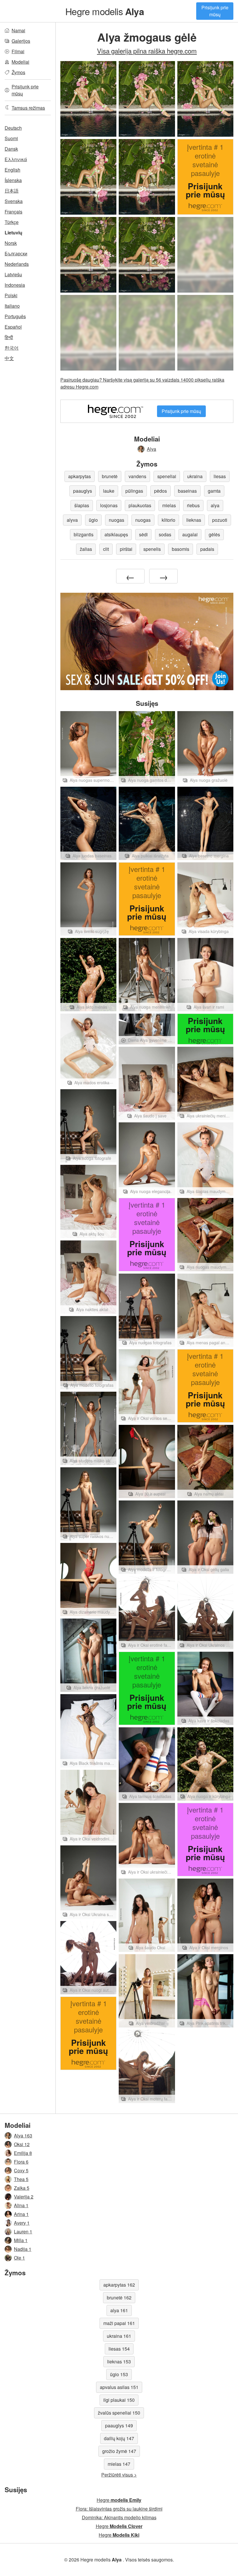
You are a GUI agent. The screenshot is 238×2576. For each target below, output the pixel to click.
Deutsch (13, 128)
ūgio (93, 520)
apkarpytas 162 (119, 2285)
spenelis (152, 549)
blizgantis (84, 534)
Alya (152, 449)
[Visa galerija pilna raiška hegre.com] (205, 255)
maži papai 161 (119, 2323)
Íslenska (13, 180)
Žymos (18, 72)
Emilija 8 (23, 2153)
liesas (220, 476)
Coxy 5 (21, 2170)
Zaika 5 (22, 2188)
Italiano (12, 306)
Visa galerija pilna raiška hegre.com (147, 51)
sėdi (143, 534)
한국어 (12, 348)
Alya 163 (23, 2136)
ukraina (195, 476)
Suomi (11, 138)
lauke (109, 491)
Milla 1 (21, 2240)
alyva (72, 520)
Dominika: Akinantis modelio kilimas (119, 2517)
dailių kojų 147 (119, 2438)
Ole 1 (19, 2258)
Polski (11, 295)
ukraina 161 (119, 2336)
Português (15, 316)
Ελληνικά (16, 159)
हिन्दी (9, 337)
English (12, 170)
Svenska (14, 201)
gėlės (214, 534)
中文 (9, 358)
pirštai (126, 549)
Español (13, 327)
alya (215, 505)
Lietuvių (13, 233)
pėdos (161, 491)
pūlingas (134, 491)
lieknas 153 (119, 2362)
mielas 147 (119, 2464)
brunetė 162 (119, 2298)
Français (13, 212)
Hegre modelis (105, 11)
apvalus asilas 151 (119, 2387)
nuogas (117, 520)
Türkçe (12, 222)
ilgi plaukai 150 (119, 2400)
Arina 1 (21, 2214)
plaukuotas (140, 505)
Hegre (119, 2500)
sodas (165, 534)
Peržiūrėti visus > (119, 2475)
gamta (214, 491)
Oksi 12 (22, 2144)
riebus (193, 505)
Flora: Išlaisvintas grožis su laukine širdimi (119, 2509)
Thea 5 (21, 2179)
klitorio (168, 520)
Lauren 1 (23, 2231)
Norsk (11, 243)
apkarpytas (80, 476)
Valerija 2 (24, 2197)
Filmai (18, 51)
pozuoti (220, 520)
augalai (190, 534)
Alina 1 (21, 2205)
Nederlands (17, 264)
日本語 (12, 191)
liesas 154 (119, 2349)
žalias (86, 549)
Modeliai (20, 62)
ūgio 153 (119, 2374)
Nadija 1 (23, 2249)
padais (207, 549)
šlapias (82, 505)
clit (106, 549)
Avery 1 (22, 2223)
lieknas (194, 520)
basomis (181, 549)
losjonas (109, 505)
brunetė (110, 476)
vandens (137, 476)
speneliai (167, 476)
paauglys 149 (119, 2425)
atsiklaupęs (116, 534)
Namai (18, 30)
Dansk (11, 149)
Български (16, 253)
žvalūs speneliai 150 (119, 2413)
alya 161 (119, 2310)
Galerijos (21, 41)
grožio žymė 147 (119, 2451)
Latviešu (13, 274)
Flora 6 (21, 2162)
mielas (169, 505)
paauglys (83, 491)
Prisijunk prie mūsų (215, 11)
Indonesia (15, 285)
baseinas (187, 491)
